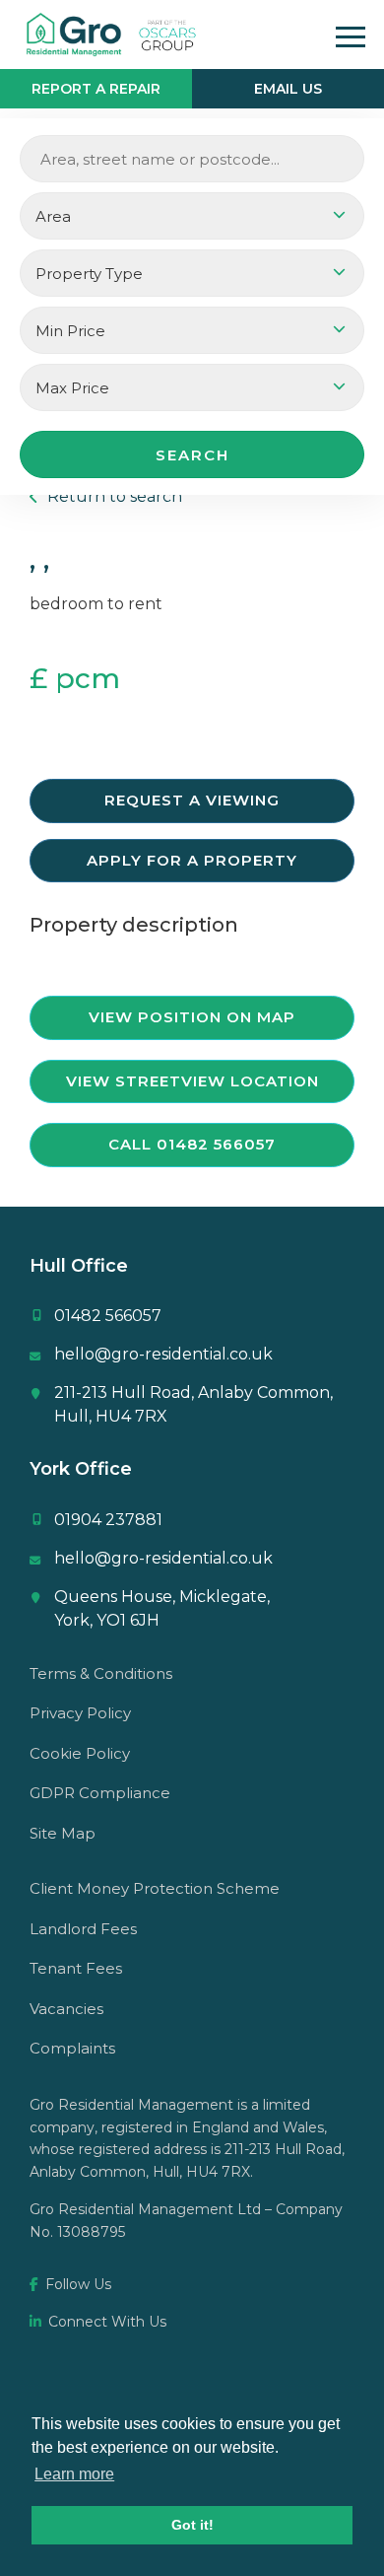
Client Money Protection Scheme (155, 1888)
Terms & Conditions (101, 1673)
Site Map (63, 1833)
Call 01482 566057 (192, 1144)
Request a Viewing (192, 800)
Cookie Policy (80, 1753)
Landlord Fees (83, 1929)
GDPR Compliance (100, 1793)
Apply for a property (192, 860)
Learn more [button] (74, 2474)
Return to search (113, 496)
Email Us (288, 89)
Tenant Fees (76, 1968)
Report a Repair (96, 89)
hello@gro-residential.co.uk (163, 1354)
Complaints (72, 2048)
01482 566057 (108, 1316)
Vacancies (66, 2009)
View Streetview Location (192, 1081)
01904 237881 (108, 1520)
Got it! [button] (192, 2525)
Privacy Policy (80, 1713)
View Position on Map (192, 1017)
